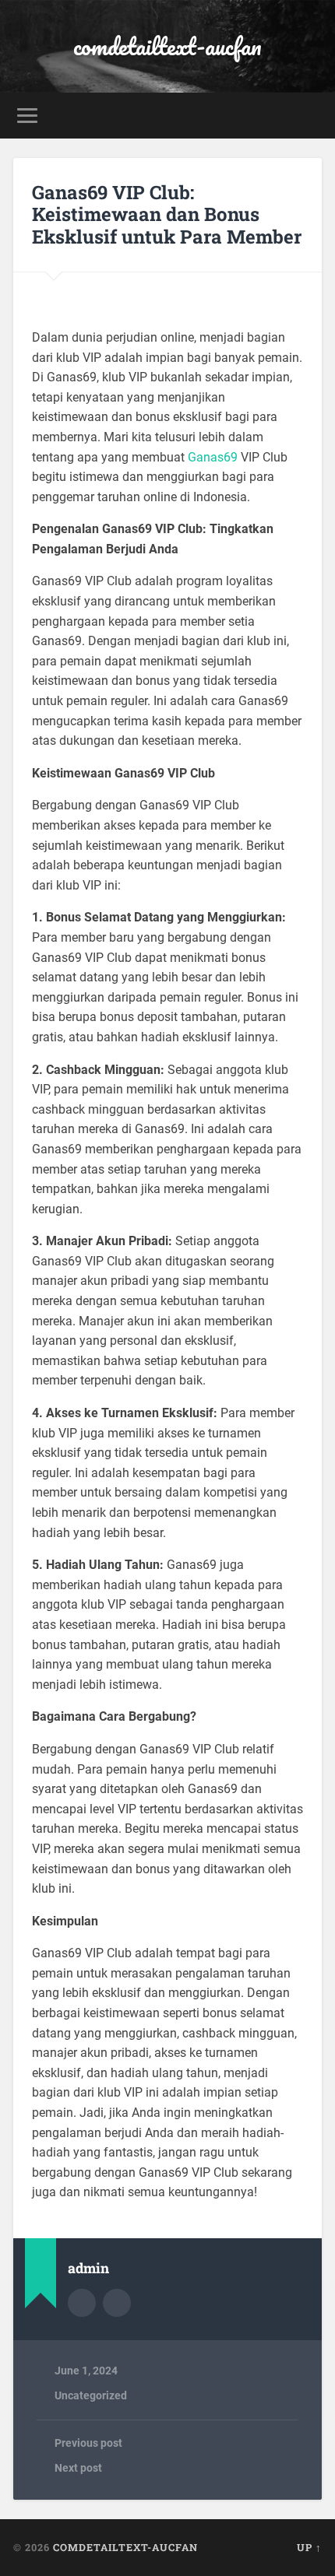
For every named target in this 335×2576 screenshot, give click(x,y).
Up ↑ (309, 2547)
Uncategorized (91, 2395)
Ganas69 (213, 457)
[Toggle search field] (309, 116)
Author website (117, 2303)
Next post (78, 2468)
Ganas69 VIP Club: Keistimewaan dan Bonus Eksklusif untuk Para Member (167, 215)
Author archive (82, 2303)
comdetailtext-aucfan (167, 46)
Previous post (88, 2443)
